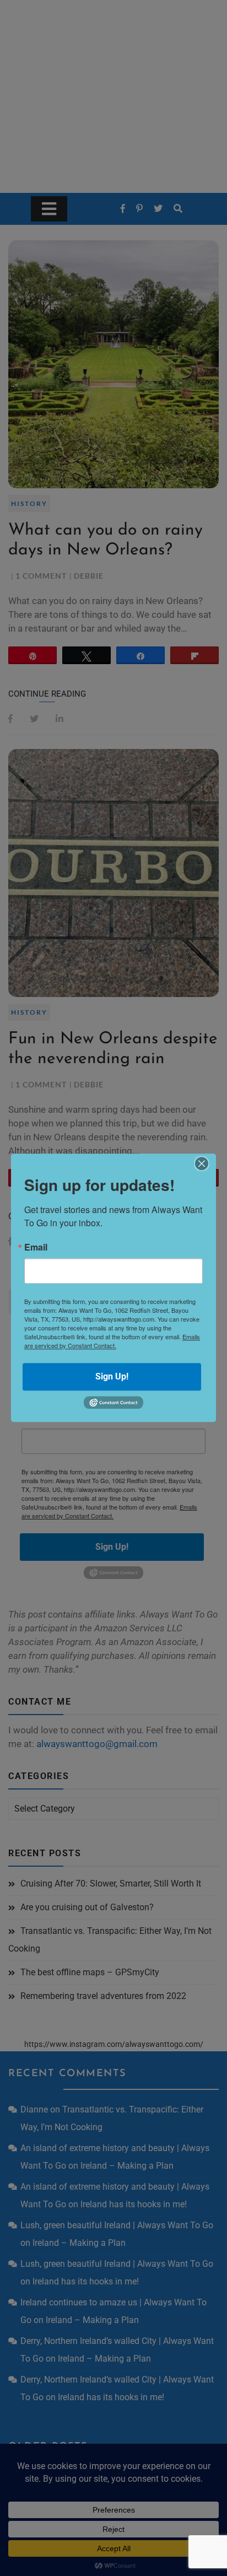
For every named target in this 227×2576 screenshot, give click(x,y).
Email (36, 1247)
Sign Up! (112, 1376)
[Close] (202, 1163)
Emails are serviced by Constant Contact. (112, 1341)
